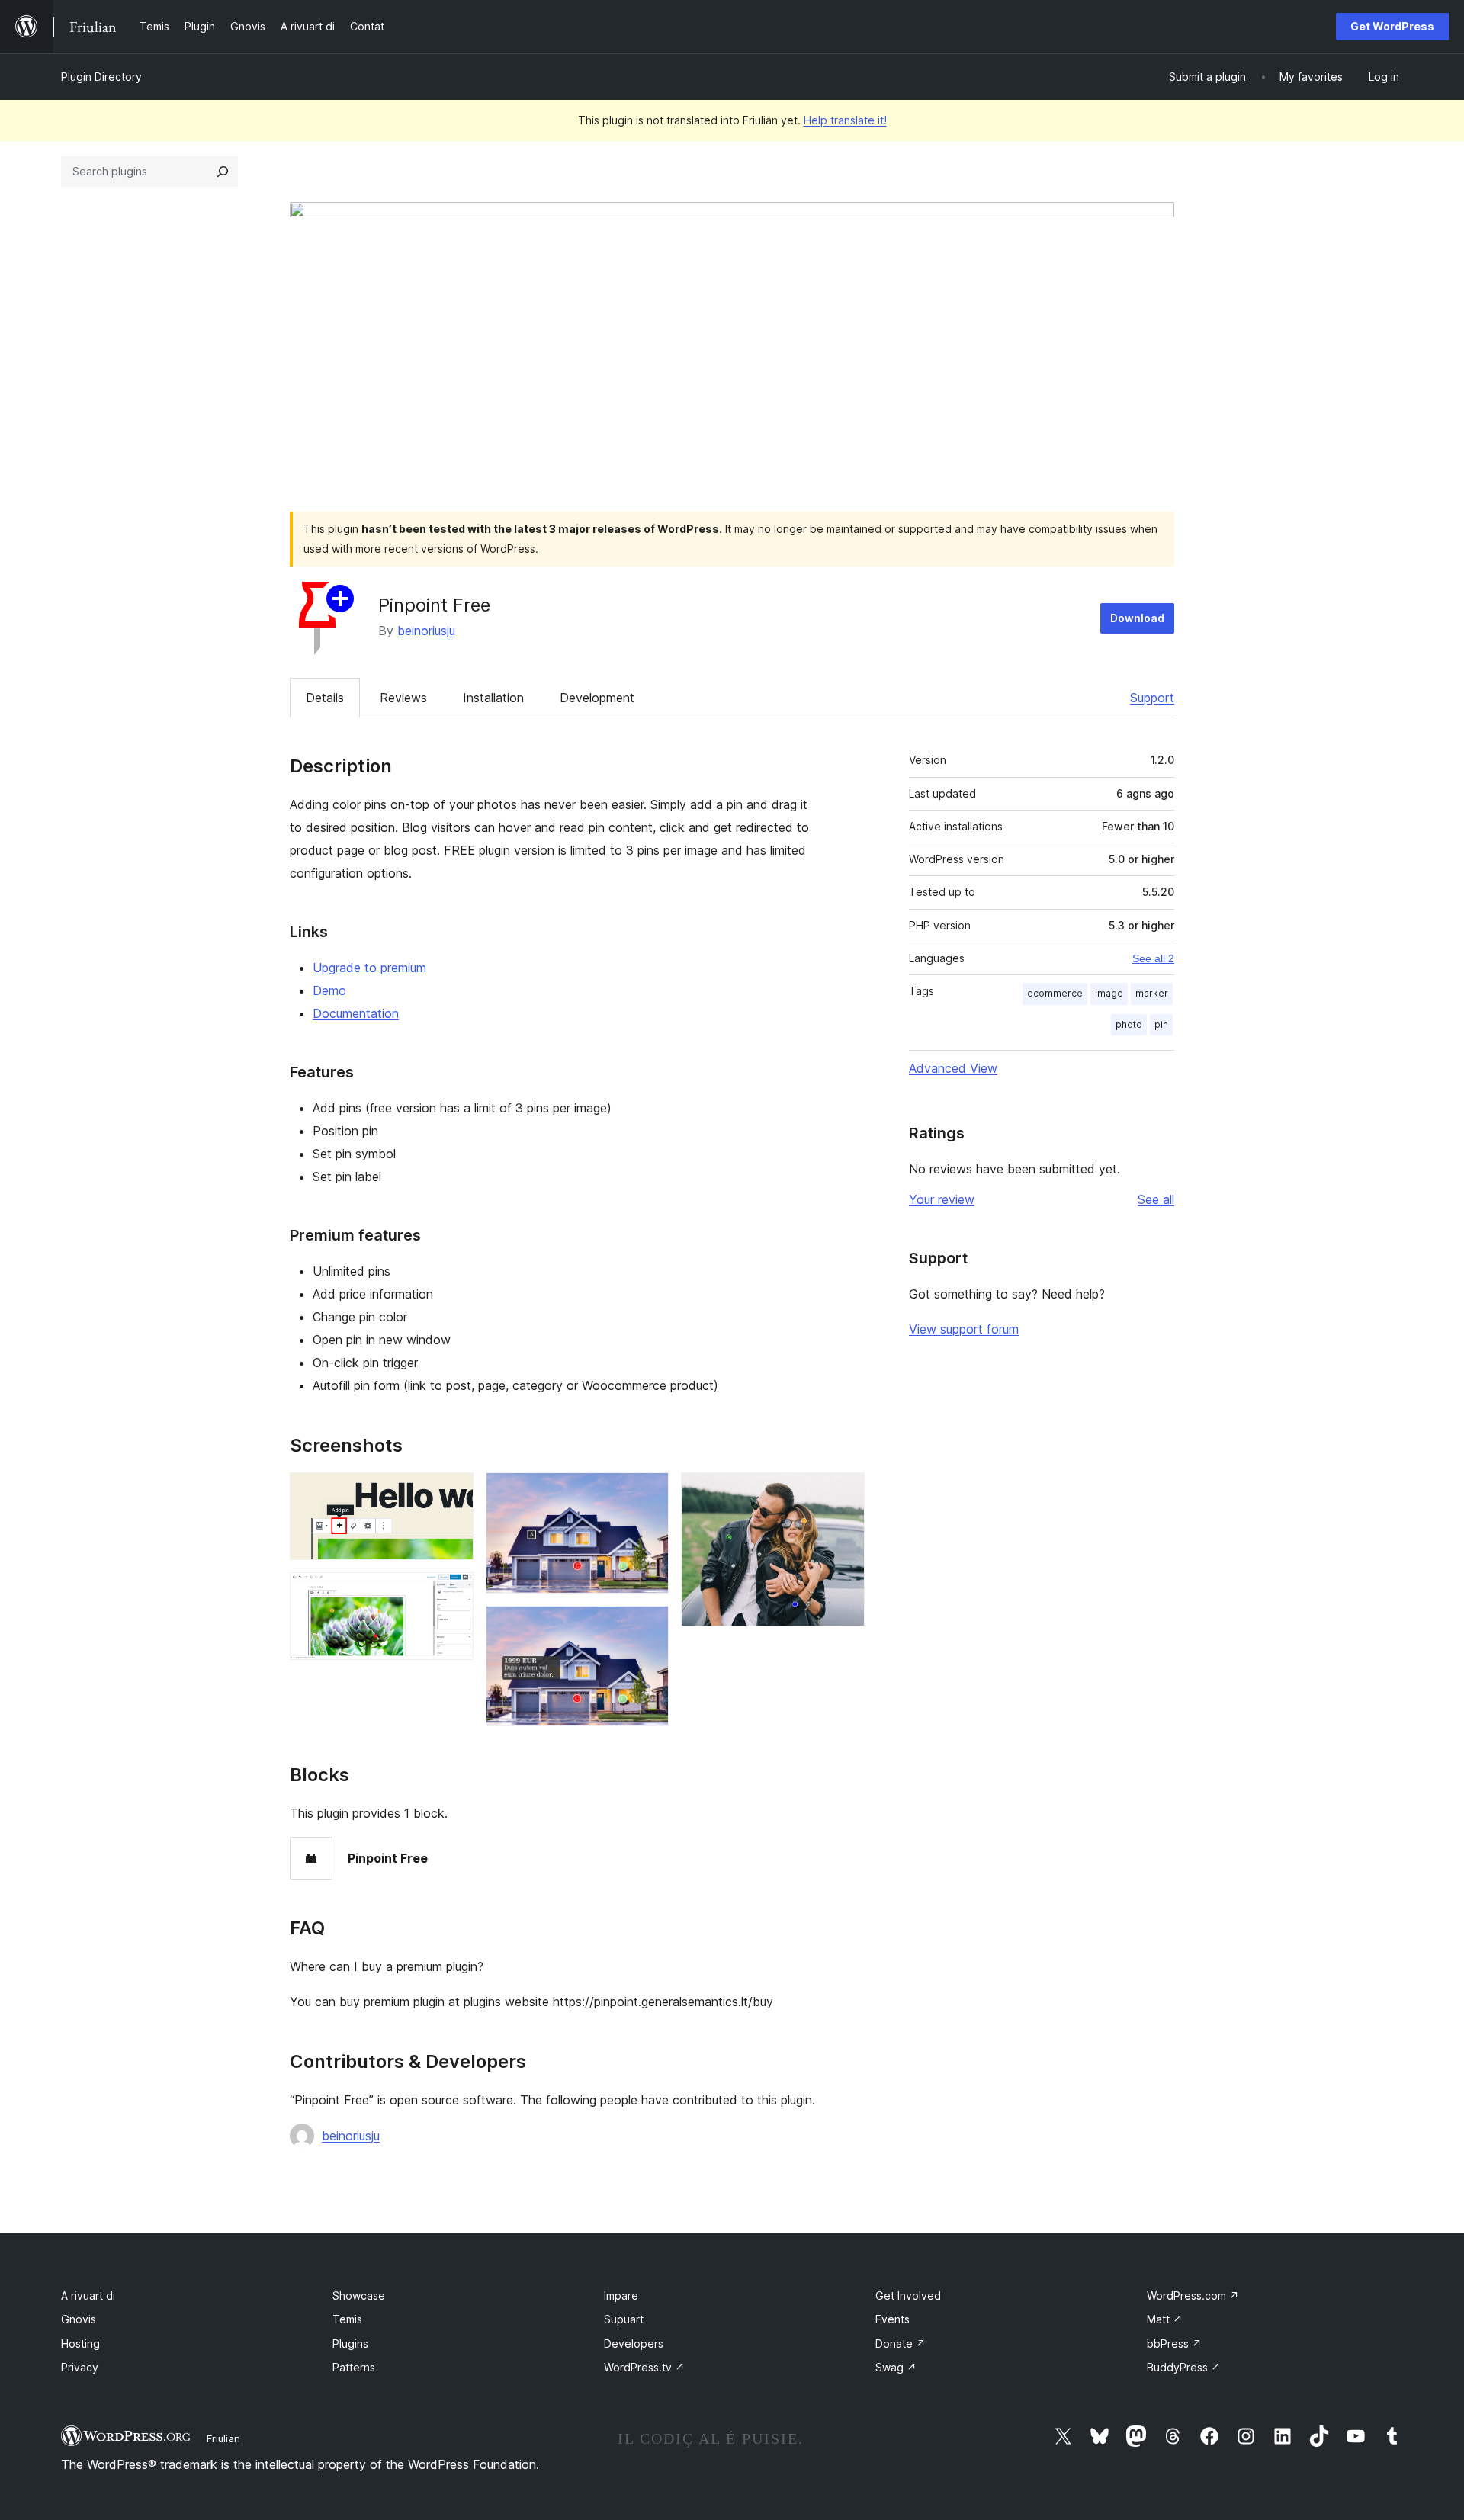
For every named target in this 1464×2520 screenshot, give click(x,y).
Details (325, 698)
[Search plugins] (223, 172)
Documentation (356, 1013)
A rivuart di (88, 2295)
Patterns (354, 2367)
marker (1152, 993)
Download (1137, 618)
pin (1161, 1024)
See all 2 (1153, 958)
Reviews (403, 698)
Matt (1165, 2319)
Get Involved (908, 2295)
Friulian (223, 2438)
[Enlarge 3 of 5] (648, 1493)
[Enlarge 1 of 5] (453, 1493)
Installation (493, 698)
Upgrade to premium (369, 968)
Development (597, 698)
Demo (329, 990)
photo (1129, 1024)
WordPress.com (1193, 2295)
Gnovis (79, 2319)
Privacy (80, 2367)
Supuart (624, 2319)
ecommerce (1055, 993)
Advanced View (953, 1068)
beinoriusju (426, 631)
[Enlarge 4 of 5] (648, 1626)
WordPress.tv (644, 2367)
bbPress (1174, 2343)
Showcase (359, 2295)
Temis (347, 2319)
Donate (901, 2343)
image (1109, 993)
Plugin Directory (101, 77)
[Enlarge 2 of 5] (453, 1593)
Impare (621, 2295)
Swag (896, 2367)
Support (1152, 698)
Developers (634, 2343)
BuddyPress (1184, 2367)
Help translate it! (845, 120)
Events (893, 2319)
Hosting (80, 2343)
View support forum (964, 1329)
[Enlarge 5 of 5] (844, 1493)
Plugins (350, 2343)
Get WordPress (1392, 26)
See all (1156, 1199)
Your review (942, 1199)
